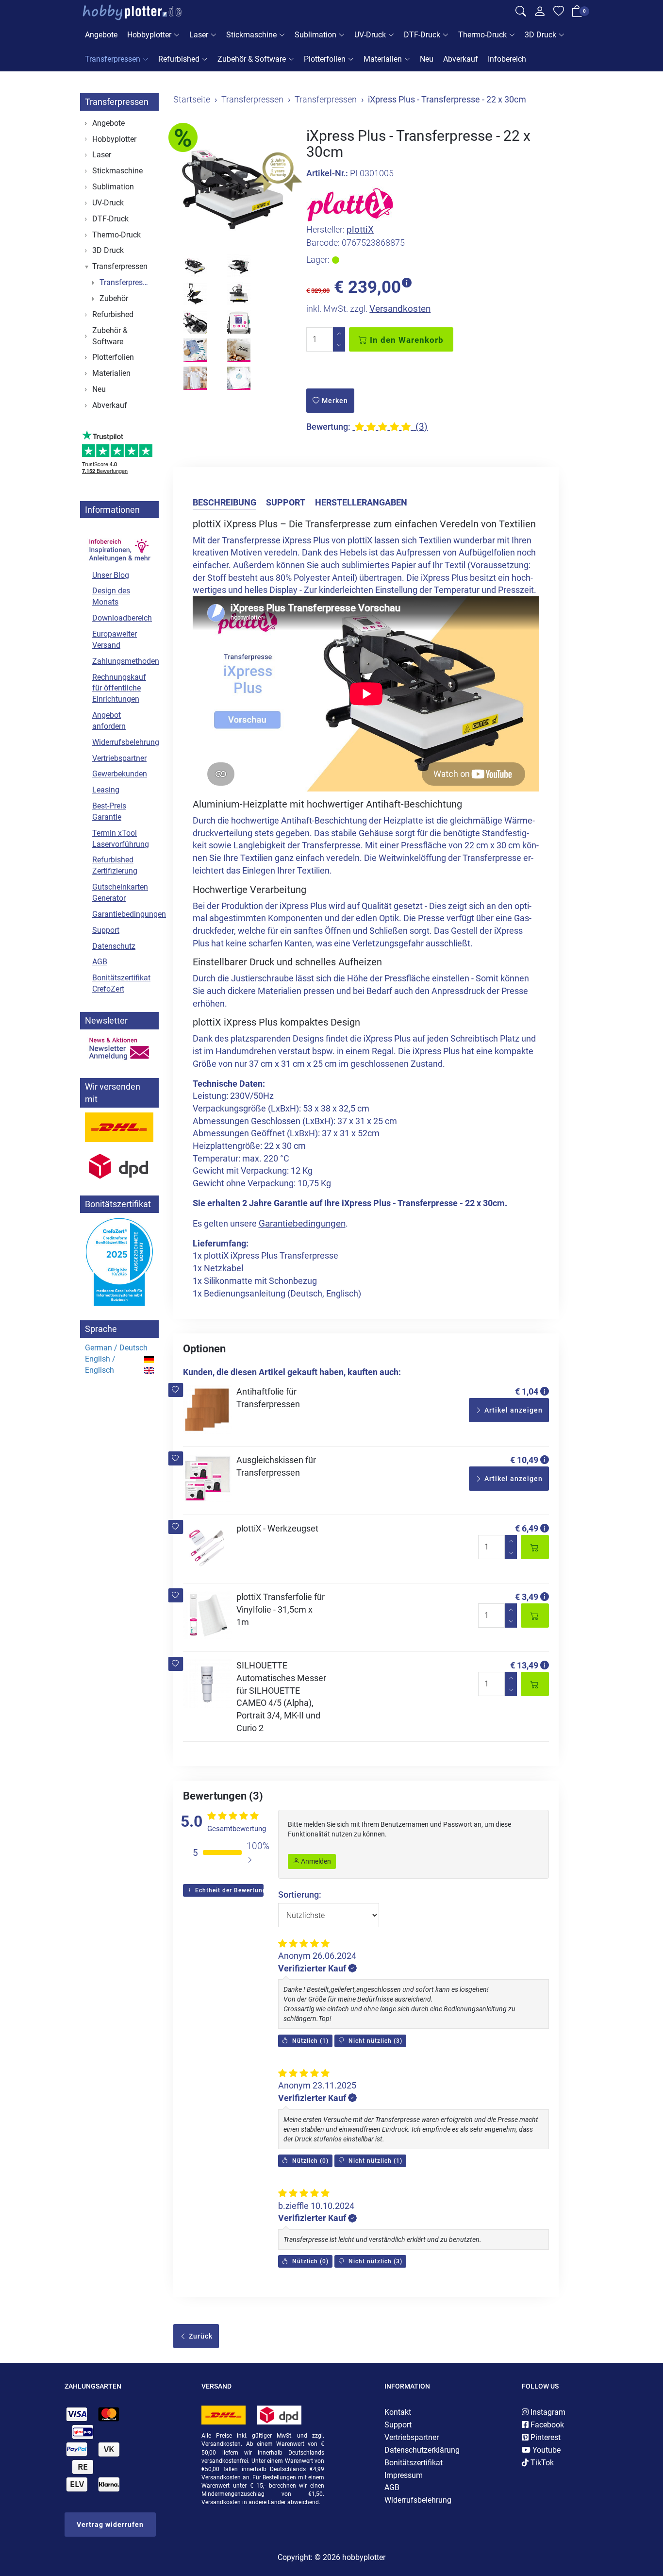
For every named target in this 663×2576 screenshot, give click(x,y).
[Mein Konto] (540, 14)
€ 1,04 (527, 1391)
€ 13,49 (524, 1665)
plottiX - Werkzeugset (277, 1528)
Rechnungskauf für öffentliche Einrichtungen (119, 688)
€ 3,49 (527, 1597)
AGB (100, 962)
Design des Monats (111, 596)
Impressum (404, 2475)
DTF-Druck (422, 35)
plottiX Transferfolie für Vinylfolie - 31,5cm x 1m (281, 1609)
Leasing (106, 790)
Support (286, 502)
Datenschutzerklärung (422, 2450)
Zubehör (114, 298)
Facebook (546, 2425)
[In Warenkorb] (535, 1547)
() (309, 2041)
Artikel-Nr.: (327, 173)
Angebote (101, 35)
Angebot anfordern (109, 721)
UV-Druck (370, 35)
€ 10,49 (524, 1460)
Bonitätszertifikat (414, 2463)
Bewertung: (328, 427)
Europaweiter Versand (115, 640)
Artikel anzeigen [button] (513, 1410)
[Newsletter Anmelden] (119, 1049)
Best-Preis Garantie (109, 811)
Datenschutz (114, 946)
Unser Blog (111, 575)
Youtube (546, 2450)
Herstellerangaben (361, 502)
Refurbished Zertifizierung (115, 865)
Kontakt (398, 2412)
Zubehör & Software (252, 59)
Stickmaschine (251, 35)
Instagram (547, 2412)
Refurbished (179, 59)
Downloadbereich (122, 618)
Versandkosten (400, 309)
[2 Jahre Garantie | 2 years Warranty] (278, 172)
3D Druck (540, 35)
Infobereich (507, 59)
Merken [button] (334, 401)
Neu (427, 59)
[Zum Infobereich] (119, 544)
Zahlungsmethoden (123, 661)
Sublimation (315, 35)
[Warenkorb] (577, 13)
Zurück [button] (200, 2336)
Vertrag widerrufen (110, 2525)
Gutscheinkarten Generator (120, 892)
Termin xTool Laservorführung (121, 839)
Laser (199, 35)
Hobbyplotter (149, 35)
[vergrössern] (232, 187)
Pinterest (545, 2437)
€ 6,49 (527, 1528)
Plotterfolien (325, 59)
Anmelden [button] (315, 1861)
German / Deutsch (116, 1348)
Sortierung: (300, 1894)
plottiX (360, 229)
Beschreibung (224, 502)
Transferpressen (113, 59)
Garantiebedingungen (302, 1223)
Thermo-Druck (482, 35)
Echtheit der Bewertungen (228, 1890)
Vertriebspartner (119, 758)
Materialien (383, 59)
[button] (175, 1390)
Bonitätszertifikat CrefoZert (121, 983)
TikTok (541, 2463)
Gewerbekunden (120, 774)
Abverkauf (461, 59)
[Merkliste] (559, 13)
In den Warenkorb (406, 340)
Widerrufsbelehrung (123, 742)
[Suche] (521, 13)
